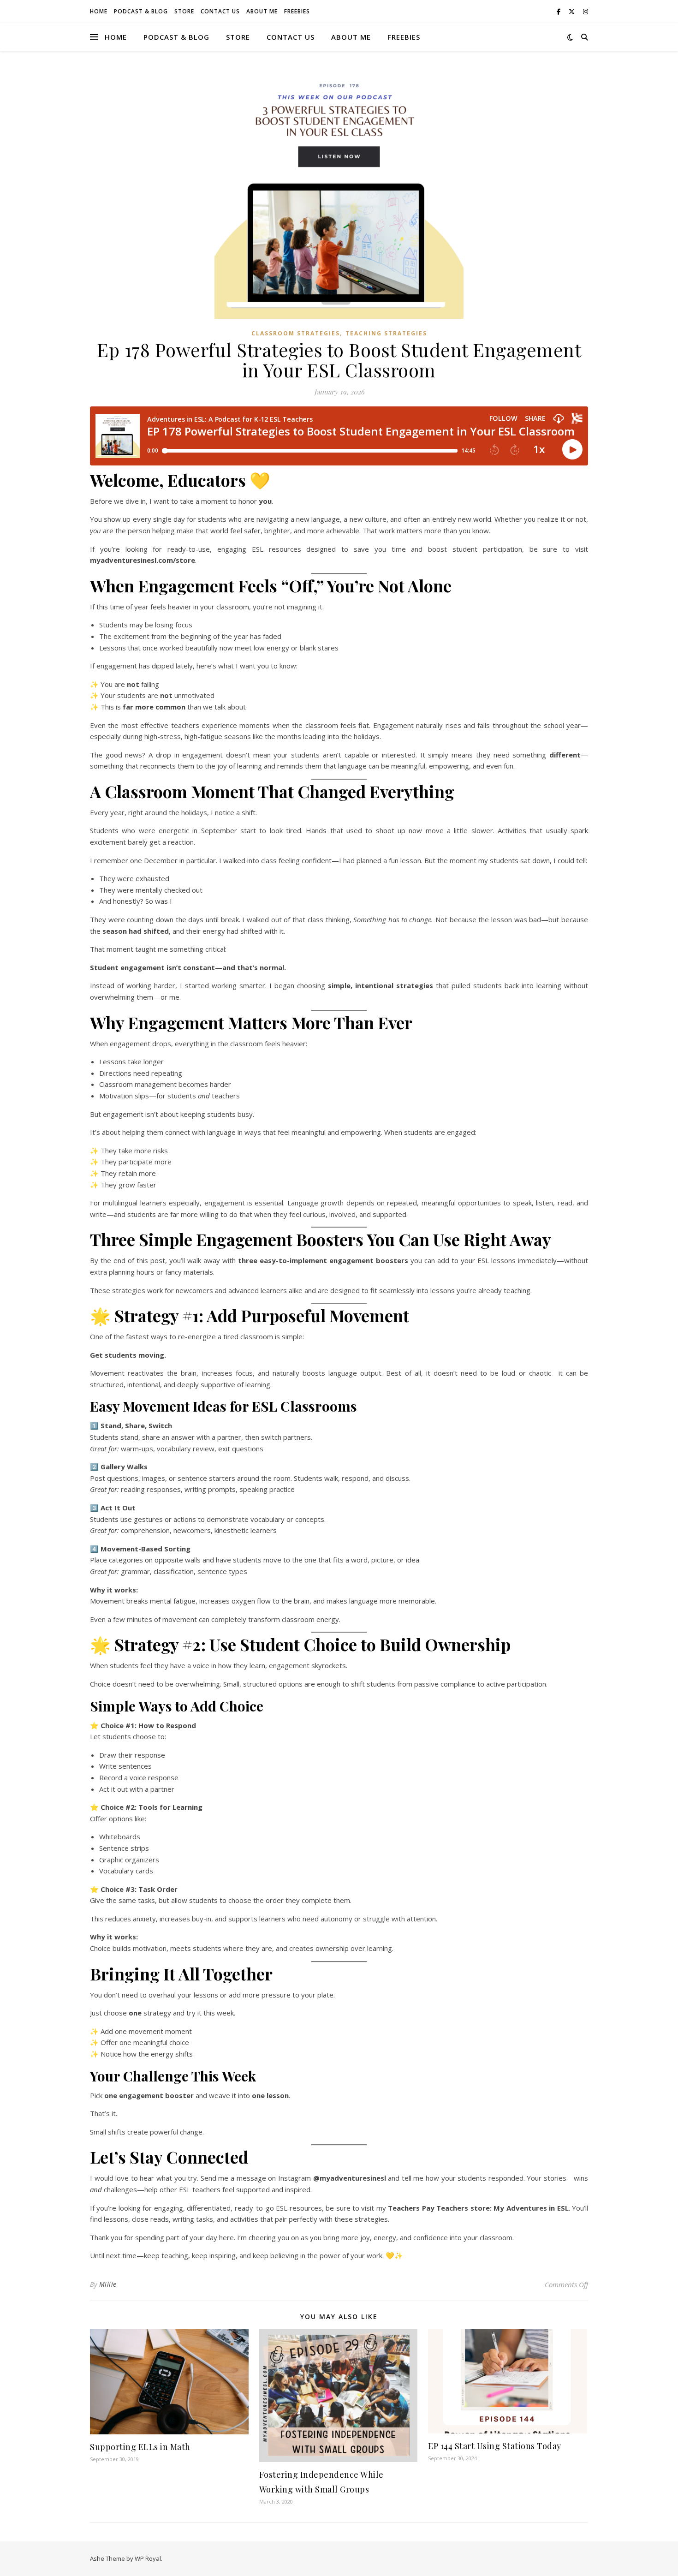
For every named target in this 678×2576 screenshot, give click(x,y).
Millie (108, 2284)
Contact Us (220, 11)
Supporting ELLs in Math (140, 2447)
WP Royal (148, 2558)
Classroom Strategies (296, 333)
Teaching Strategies (386, 333)
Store (184, 11)
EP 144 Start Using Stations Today (495, 2446)
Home (99, 11)
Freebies (297, 11)
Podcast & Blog (141, 11)
